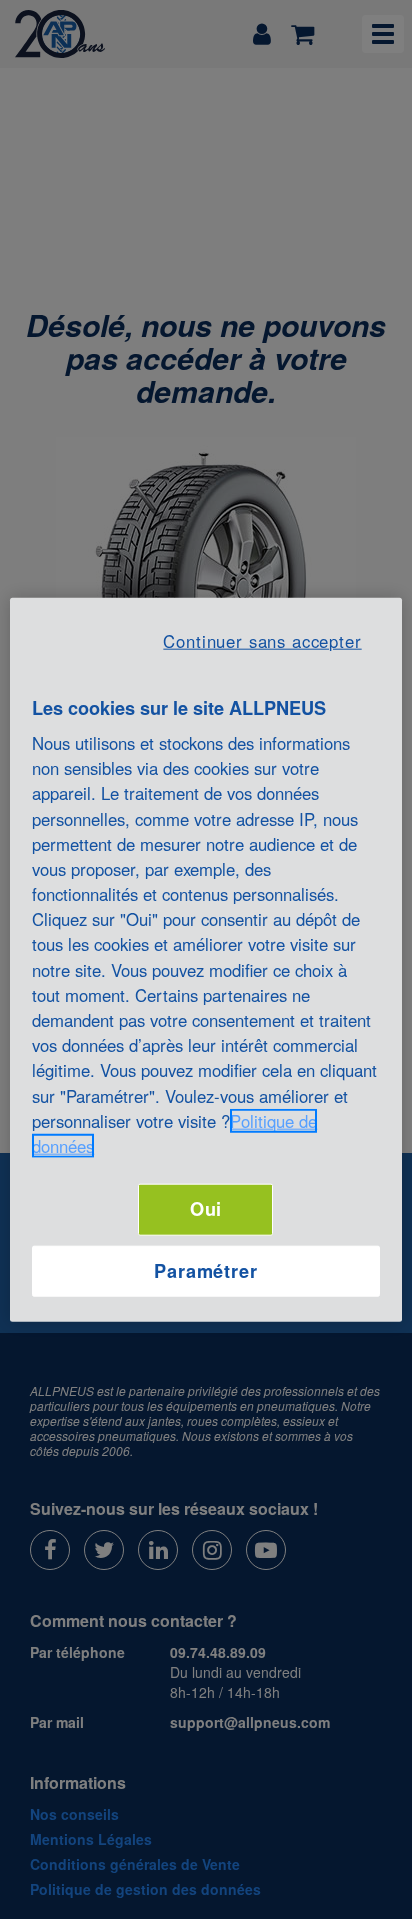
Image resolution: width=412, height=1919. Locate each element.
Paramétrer (206, 1270)
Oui (206, 1209)
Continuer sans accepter (262, 640)
